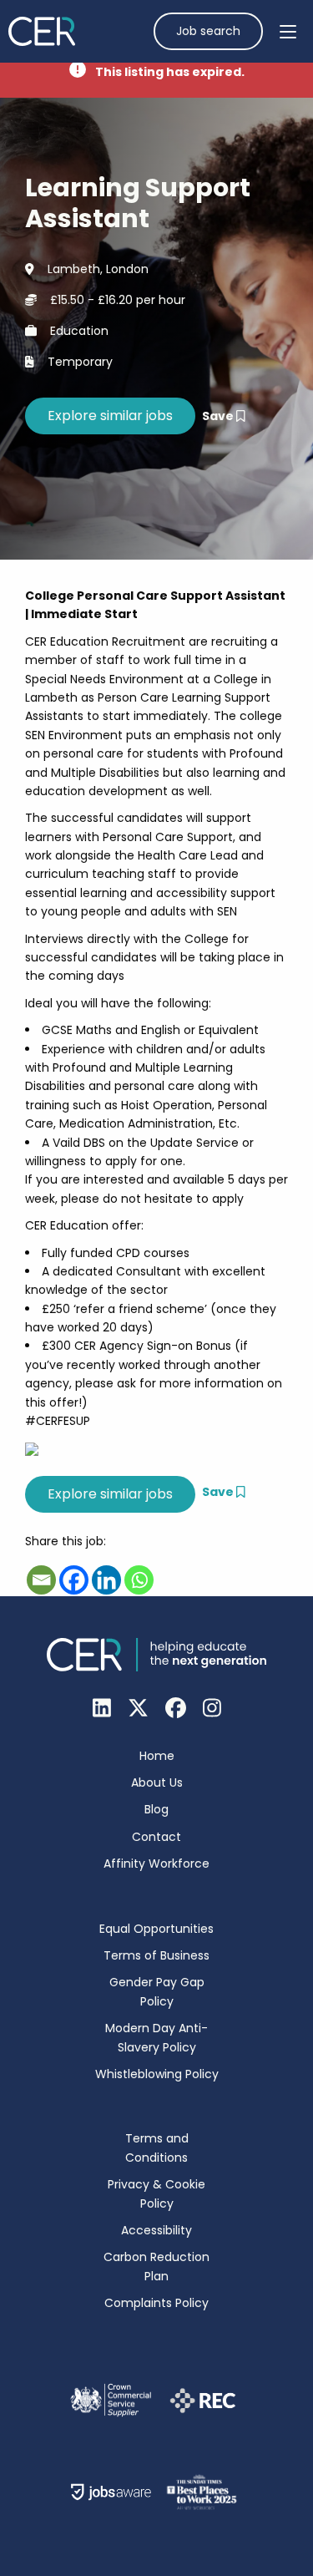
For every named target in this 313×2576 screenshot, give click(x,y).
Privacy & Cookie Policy (156, 2193)
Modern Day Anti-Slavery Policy (156, 2037)
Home (157, 1756)
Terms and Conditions (157, 2148)
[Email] (41, 1580)
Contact (156, 1837)
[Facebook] (74, 1580)
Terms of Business (156, 1955)
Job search (208, 31)
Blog (156, 1809)
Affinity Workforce (156, 1864)
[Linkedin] (106, 1580)
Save (219, 416)
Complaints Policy (156, 2303)
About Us (157, 1782)
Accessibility (156, 2230)
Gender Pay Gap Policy (157, 1991)
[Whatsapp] (139, 1580)
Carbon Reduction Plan (156, 2266)
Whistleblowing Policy (157, 2074)
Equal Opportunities (156, 1929)
